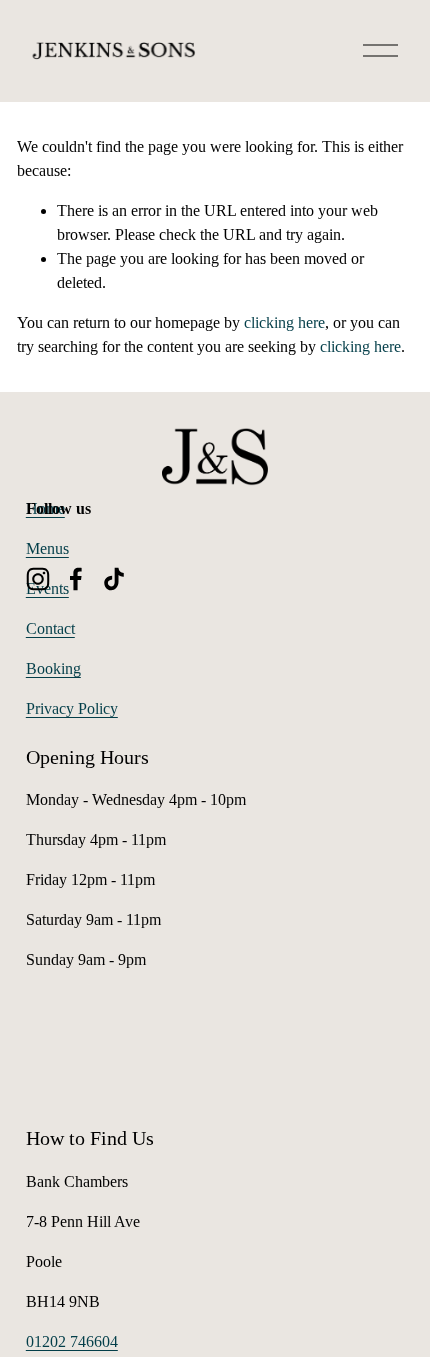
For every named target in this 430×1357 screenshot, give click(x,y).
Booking (53, 668)
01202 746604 (72, 1341)
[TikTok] (114, 579)
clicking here (284, 322)
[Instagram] (38, 579)
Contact (50, 628)
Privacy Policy (72, 708)
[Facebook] (76, 579)
